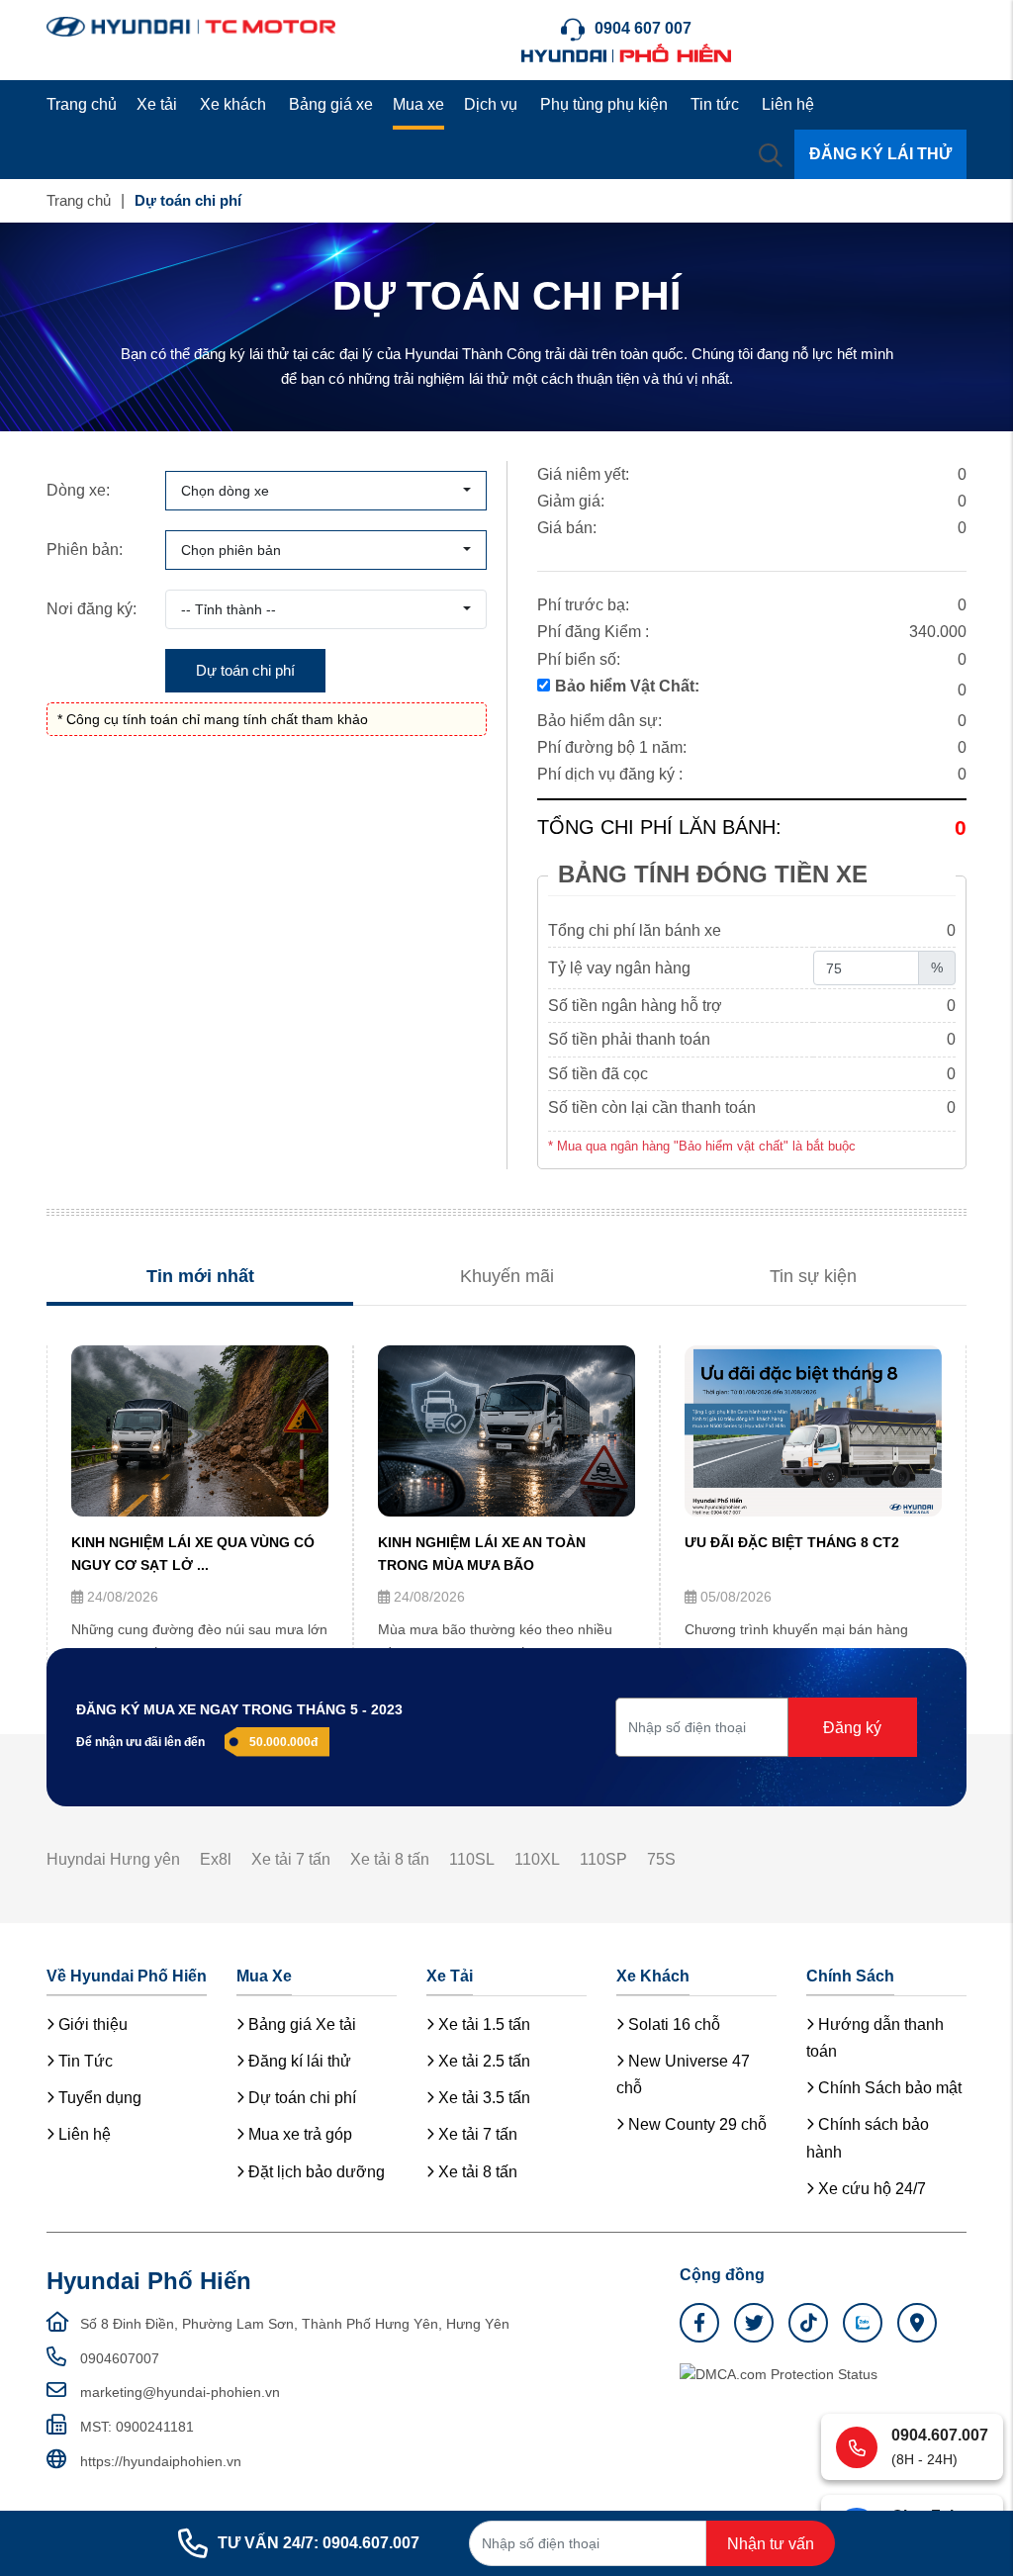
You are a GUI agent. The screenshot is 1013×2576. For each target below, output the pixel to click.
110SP (603, 1859)
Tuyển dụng (98, 2098)
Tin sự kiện (813, 1276)
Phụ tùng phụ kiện (604, 104)
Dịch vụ (491, 104)
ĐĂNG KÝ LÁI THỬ (880, 154)
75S (661, 1859)
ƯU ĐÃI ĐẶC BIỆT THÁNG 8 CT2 (792, 1542)
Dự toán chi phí (300, 2098)
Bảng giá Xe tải (300, 2024)
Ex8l (216, 1859)
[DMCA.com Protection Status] (779, 2373)
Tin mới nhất (200, 1276)
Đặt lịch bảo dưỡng (315, 2172)
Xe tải (157, 104)
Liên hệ (788, 104)
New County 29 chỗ (695, 2124)
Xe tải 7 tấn (291, 1859)
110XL (537, 1859)
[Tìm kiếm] (771, 154)
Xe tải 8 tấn (390, 1859)
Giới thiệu (91, 2024)
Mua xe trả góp (298, 2134)
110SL (472, 1859)
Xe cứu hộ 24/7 (870, 2189)
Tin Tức (84, 2061)
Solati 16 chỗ (672, 2024)
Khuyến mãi (507, 1276)
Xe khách (233, 104)
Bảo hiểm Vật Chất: (627, 686)
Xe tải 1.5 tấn (482, 2024)
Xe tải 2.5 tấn (482, 2061)
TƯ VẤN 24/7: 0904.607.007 (319, 2543)
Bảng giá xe (331, 104)
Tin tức (715, 104)
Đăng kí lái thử (298, 2061)
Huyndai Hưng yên (113, 1859)
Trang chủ (82, 104)
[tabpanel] (200, 1522)
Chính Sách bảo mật (888, 2088)
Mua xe (418, 104)
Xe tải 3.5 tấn (482, 2098)
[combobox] (326, 491)
